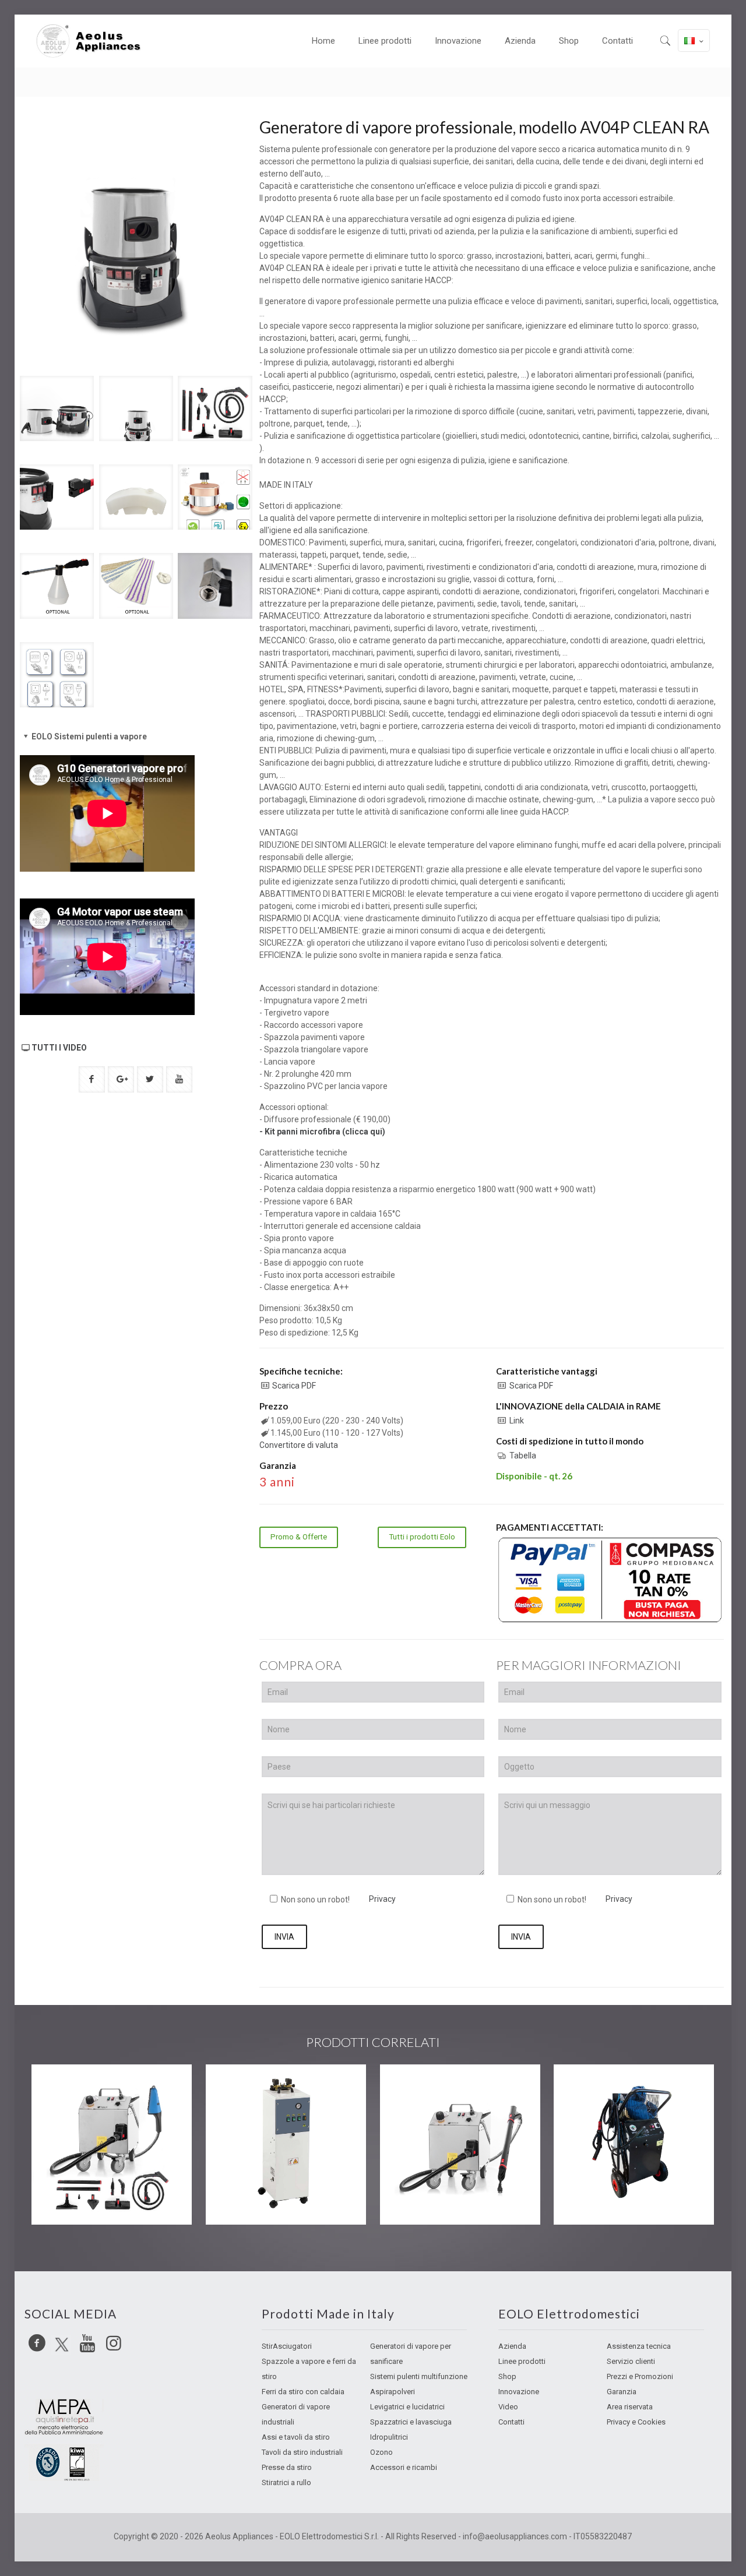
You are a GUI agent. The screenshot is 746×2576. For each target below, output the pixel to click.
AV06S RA (598, 2088)
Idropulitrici (389, 2437)
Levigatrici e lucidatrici (407, 2407)
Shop (507, 2376)
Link (517, 1421)
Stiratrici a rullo (286, 2482)
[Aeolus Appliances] (93, 41)
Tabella (523, 1456)
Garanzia (622, 2392)
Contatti (511, 2422)
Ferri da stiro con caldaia (303, 2392)
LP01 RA (420, 2088)
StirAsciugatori (287, 2346)
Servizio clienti (631, 2361)
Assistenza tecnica (639, 2346)
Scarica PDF (294, 1386)
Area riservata (630, 2407)
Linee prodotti (522, 2361)
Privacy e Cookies (636, 2422)
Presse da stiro (287, 2467)
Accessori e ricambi (404, 2467)
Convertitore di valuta (299, 1445)
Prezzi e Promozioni (640, 2376)
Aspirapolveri (393, 2392)
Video (508, 2407)
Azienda (512, 2346)
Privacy (382, 1899)
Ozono (381, 2452)
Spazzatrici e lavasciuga (411, 2422)
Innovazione (519, 2392)
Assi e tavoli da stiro (296, 2437)
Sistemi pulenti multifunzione (419, 2376)
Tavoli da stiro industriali (302, 2452)
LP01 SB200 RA (92, 2088)
